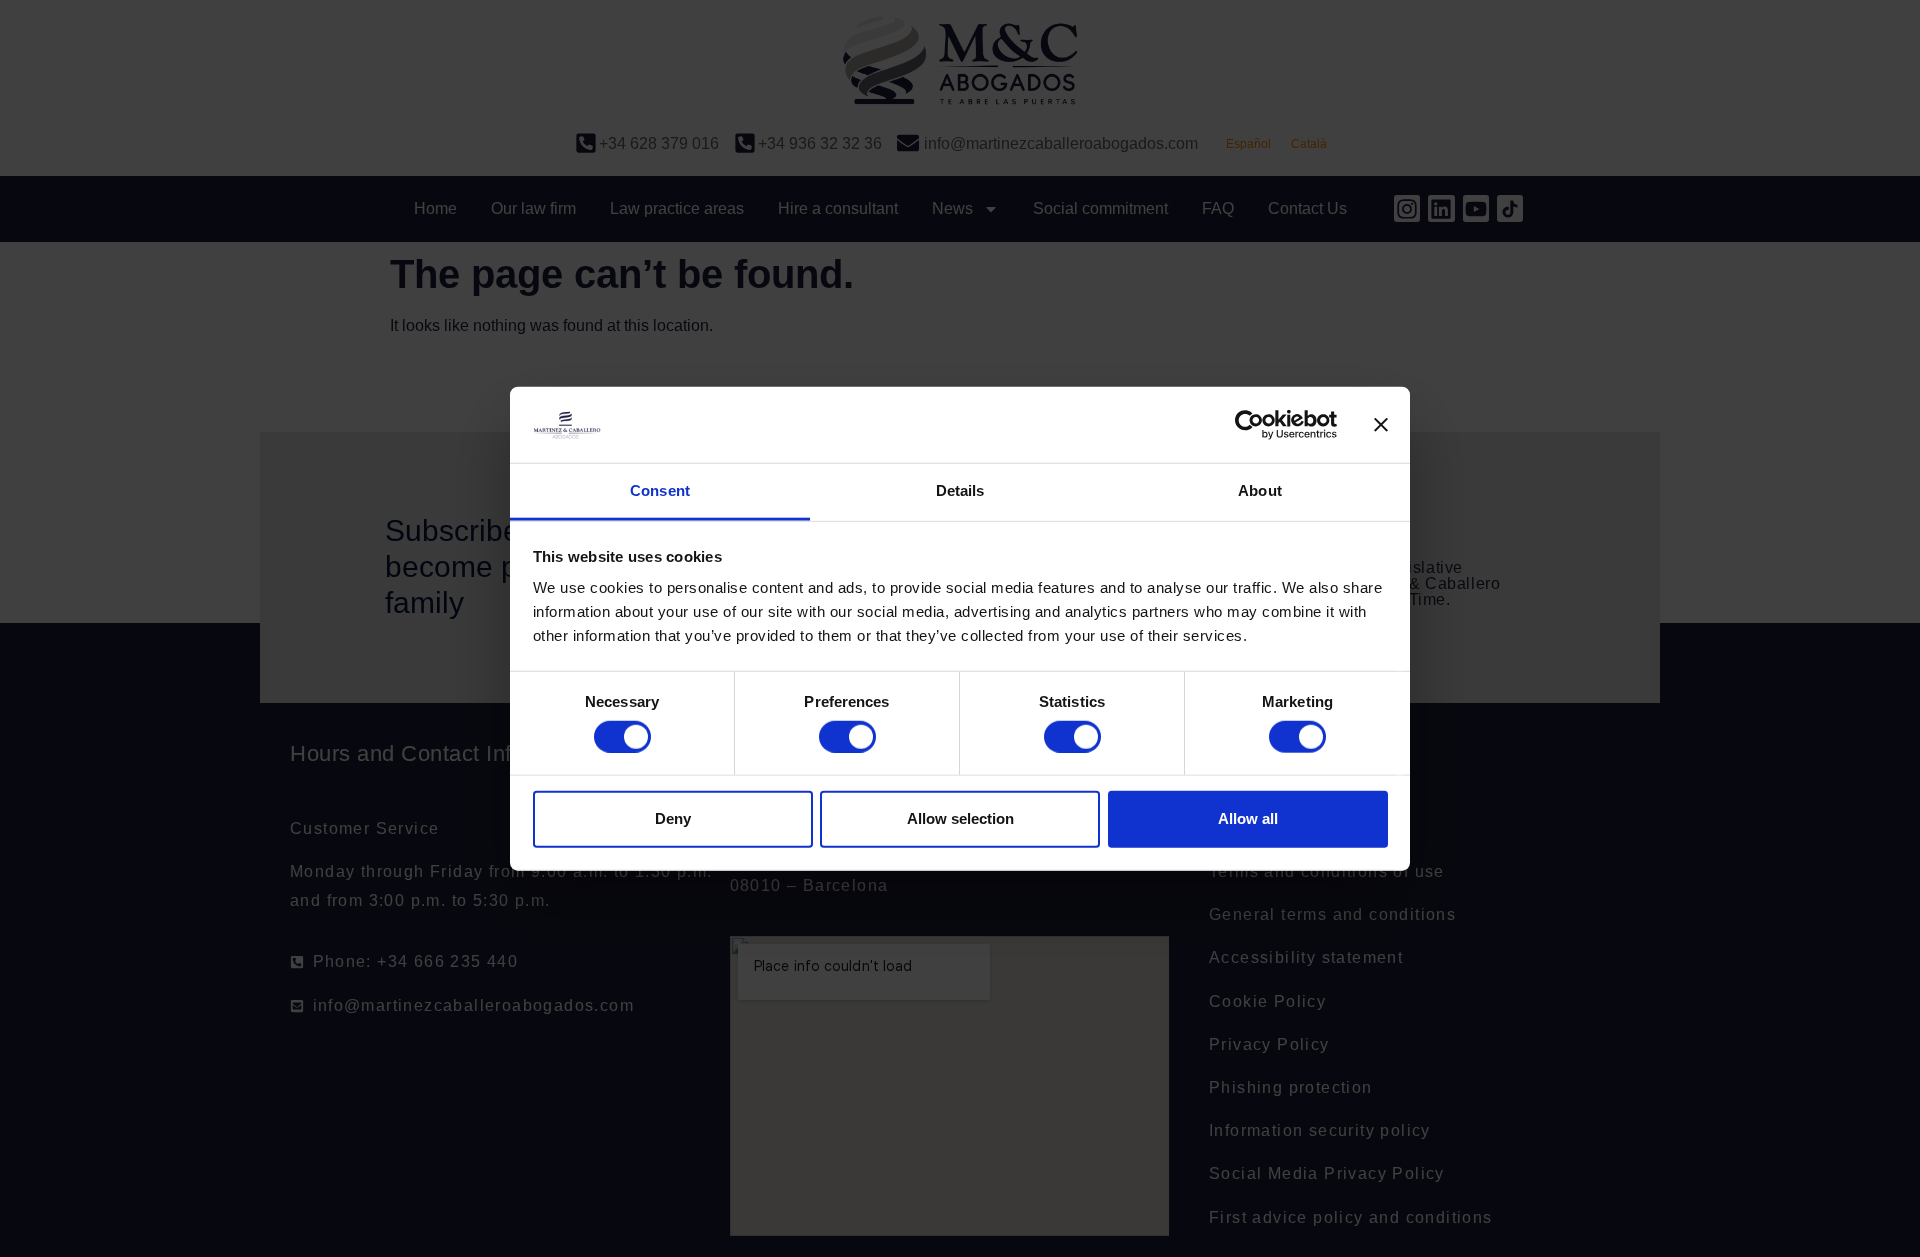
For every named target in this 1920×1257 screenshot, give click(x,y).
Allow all (1248, 818)
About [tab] (1260, 490)
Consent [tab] (660, 490)
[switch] (847, 736)
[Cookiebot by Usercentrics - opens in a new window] (1249, 425)
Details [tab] (960, 490)
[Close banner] (1381, 425)
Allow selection (960, 818)
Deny (673, 818)
